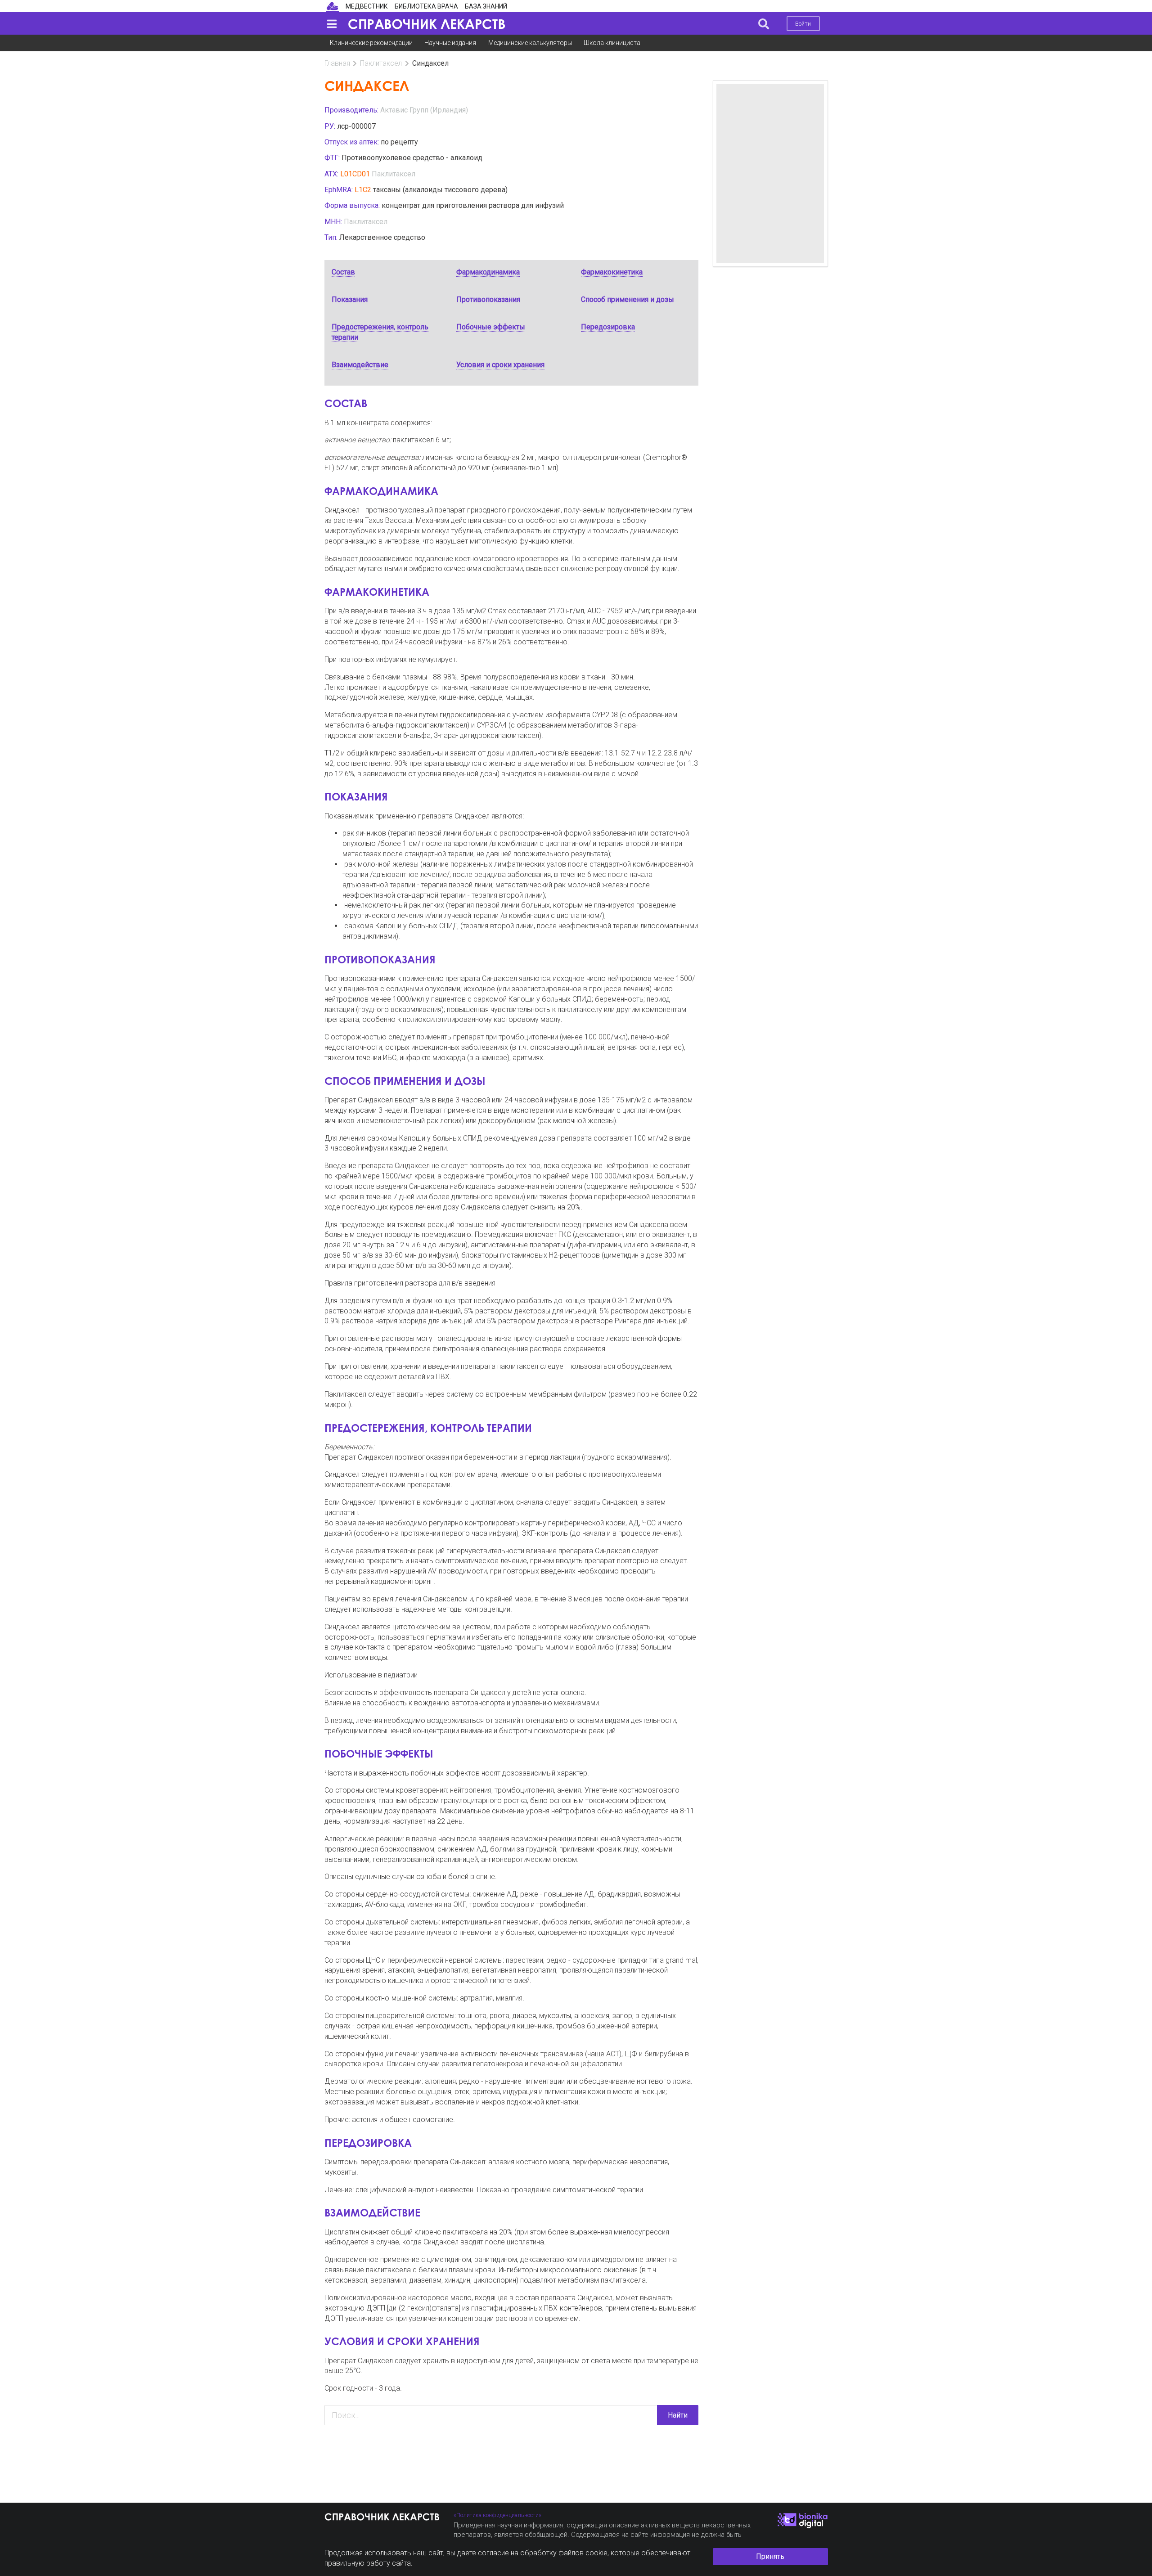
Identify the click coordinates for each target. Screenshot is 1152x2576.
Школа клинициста (612, 43)
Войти (803, 24)
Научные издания (450, 43)
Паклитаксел (381, 63)
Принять (770, 2556)
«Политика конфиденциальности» (497, 2515)
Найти (678, 2415)
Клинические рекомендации (371, 43)
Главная (337, 63)
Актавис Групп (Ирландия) (424, 110)
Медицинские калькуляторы (530, 43)
